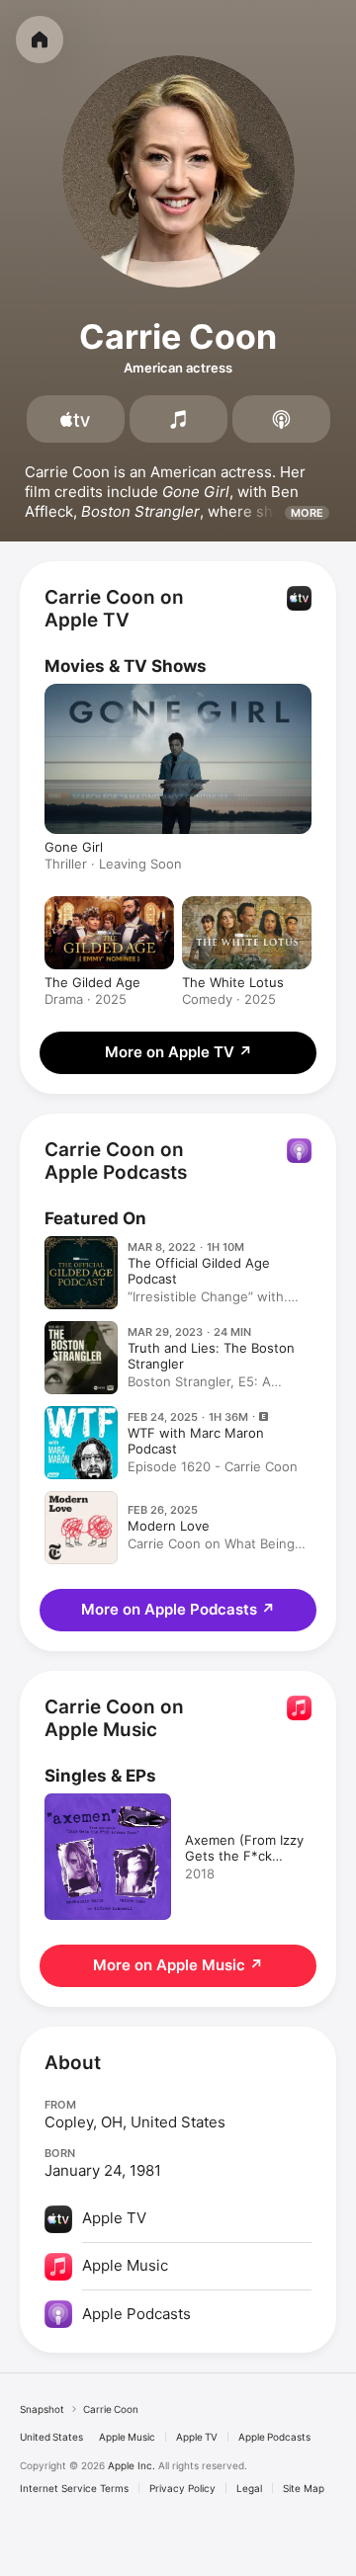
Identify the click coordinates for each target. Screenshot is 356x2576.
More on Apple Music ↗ (178, 1965)
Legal (249, 2488)
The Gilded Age (92, 982)
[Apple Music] (178, 419)
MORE (307, 513)
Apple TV (197, 2437)
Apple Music (127, 2437)
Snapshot (42, 2409)
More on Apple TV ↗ (178, 1052)
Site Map (304, 2488)
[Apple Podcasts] (281, 419)
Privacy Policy (182, 2488)
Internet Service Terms (74, 2488)
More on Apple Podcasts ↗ (178, 1609)
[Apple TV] (76, 419)
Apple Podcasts (274, 2437)
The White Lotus (233, 982)
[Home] (40, 40)
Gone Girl (74, 847)
